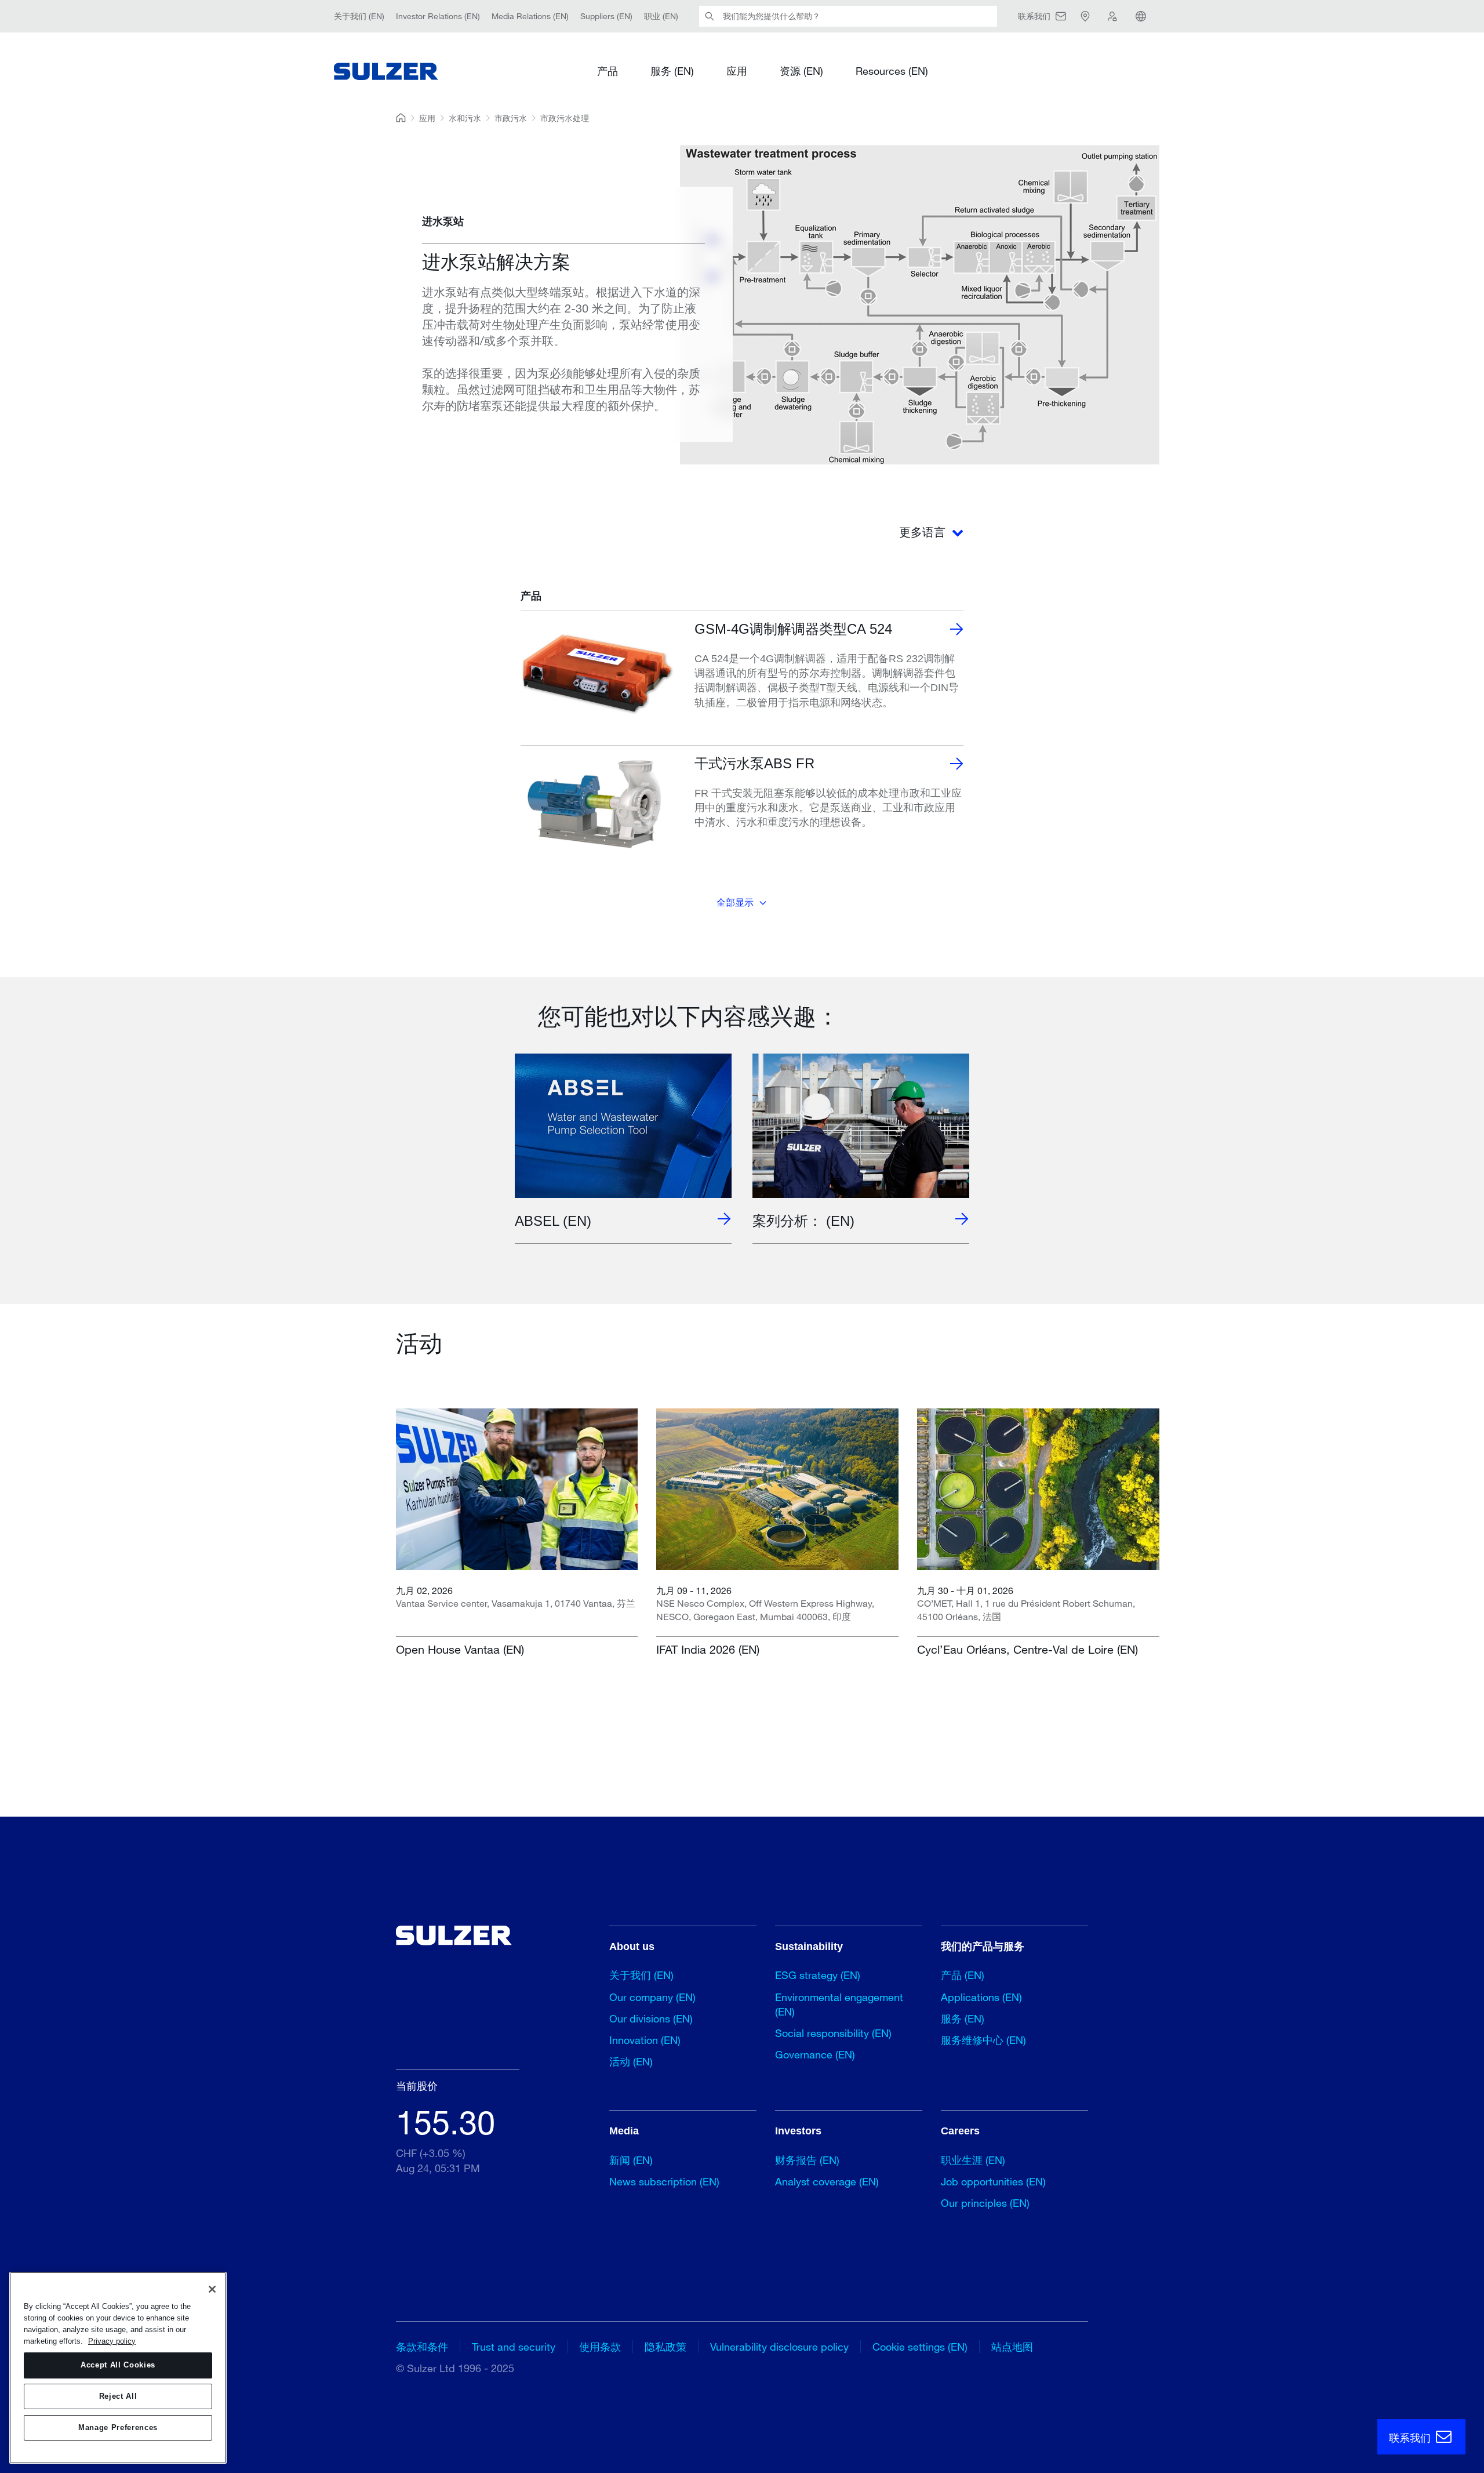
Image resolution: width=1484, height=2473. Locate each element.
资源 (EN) (801, 71)
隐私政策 (665, 2347)
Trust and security (514, 2347)
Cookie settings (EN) (920, 2347)
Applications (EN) (981, 1997)
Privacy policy (112, 2341)
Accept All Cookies (118, 2365)
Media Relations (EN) (530, 16)
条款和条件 (422, 2347)
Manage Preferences (118, 2427)
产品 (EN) (963, 1975)
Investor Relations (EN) (438, 16)
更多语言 (924, 532)
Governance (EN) (815, 2054)
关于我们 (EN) (359, 16)
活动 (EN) (631, 2061)
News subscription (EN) (664, 2181)
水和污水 (465, 118)
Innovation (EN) (645, 2040)
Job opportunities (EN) (993, 2181)
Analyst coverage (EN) (827, 2181)
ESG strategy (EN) (818, 1975)
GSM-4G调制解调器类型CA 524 (793, 629)
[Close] (212, 2289)
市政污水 (511, 118)
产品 (608, 71)
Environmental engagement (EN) (839, 2004)
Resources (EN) (892, 71)
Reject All (118, 2396)
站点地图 (1012, 2347)
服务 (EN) (672, 71)
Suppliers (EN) (606, 16)
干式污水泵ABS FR (754, 763)
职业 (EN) (661, 16)
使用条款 (600, 2347)
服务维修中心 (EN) (983, 2040)
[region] (118, 2368)
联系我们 (1411, 2438)
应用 (737, 71)
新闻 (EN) (631, 2160)
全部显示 (735, 903)
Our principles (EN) (985, 2203)
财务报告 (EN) (807, 2160)
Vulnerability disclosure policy (779, 2347)
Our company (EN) (652, 1997)
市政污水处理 (565, 118)
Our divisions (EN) (651, 2018)
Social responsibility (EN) (833, 2033)
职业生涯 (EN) (973, 2160)
